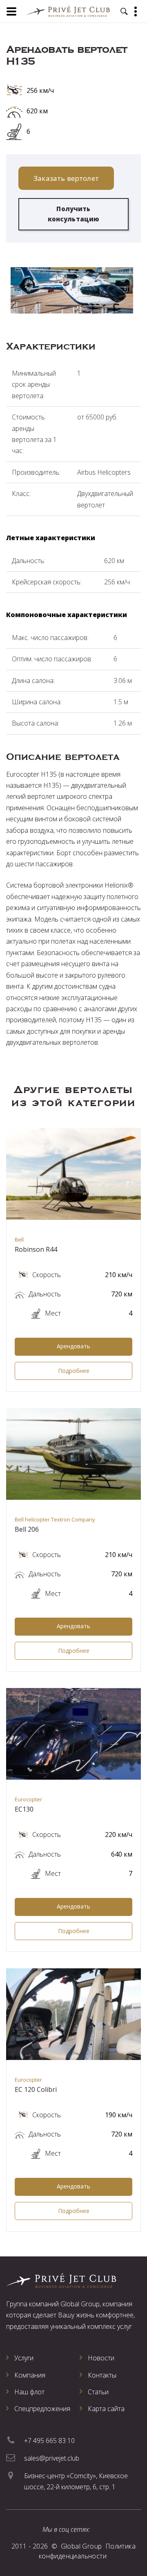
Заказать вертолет (66, 178)
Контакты (102, 2375)
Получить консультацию (74, 214)
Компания (30, 2375)
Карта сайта (106, 2409)
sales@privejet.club (52, 2458)
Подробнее (74, 1371)
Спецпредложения (42, 2409)
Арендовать (73, 1346)
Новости (101, 2358)
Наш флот (29, 2392)
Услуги (24, 2358)
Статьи (98, 2392)
